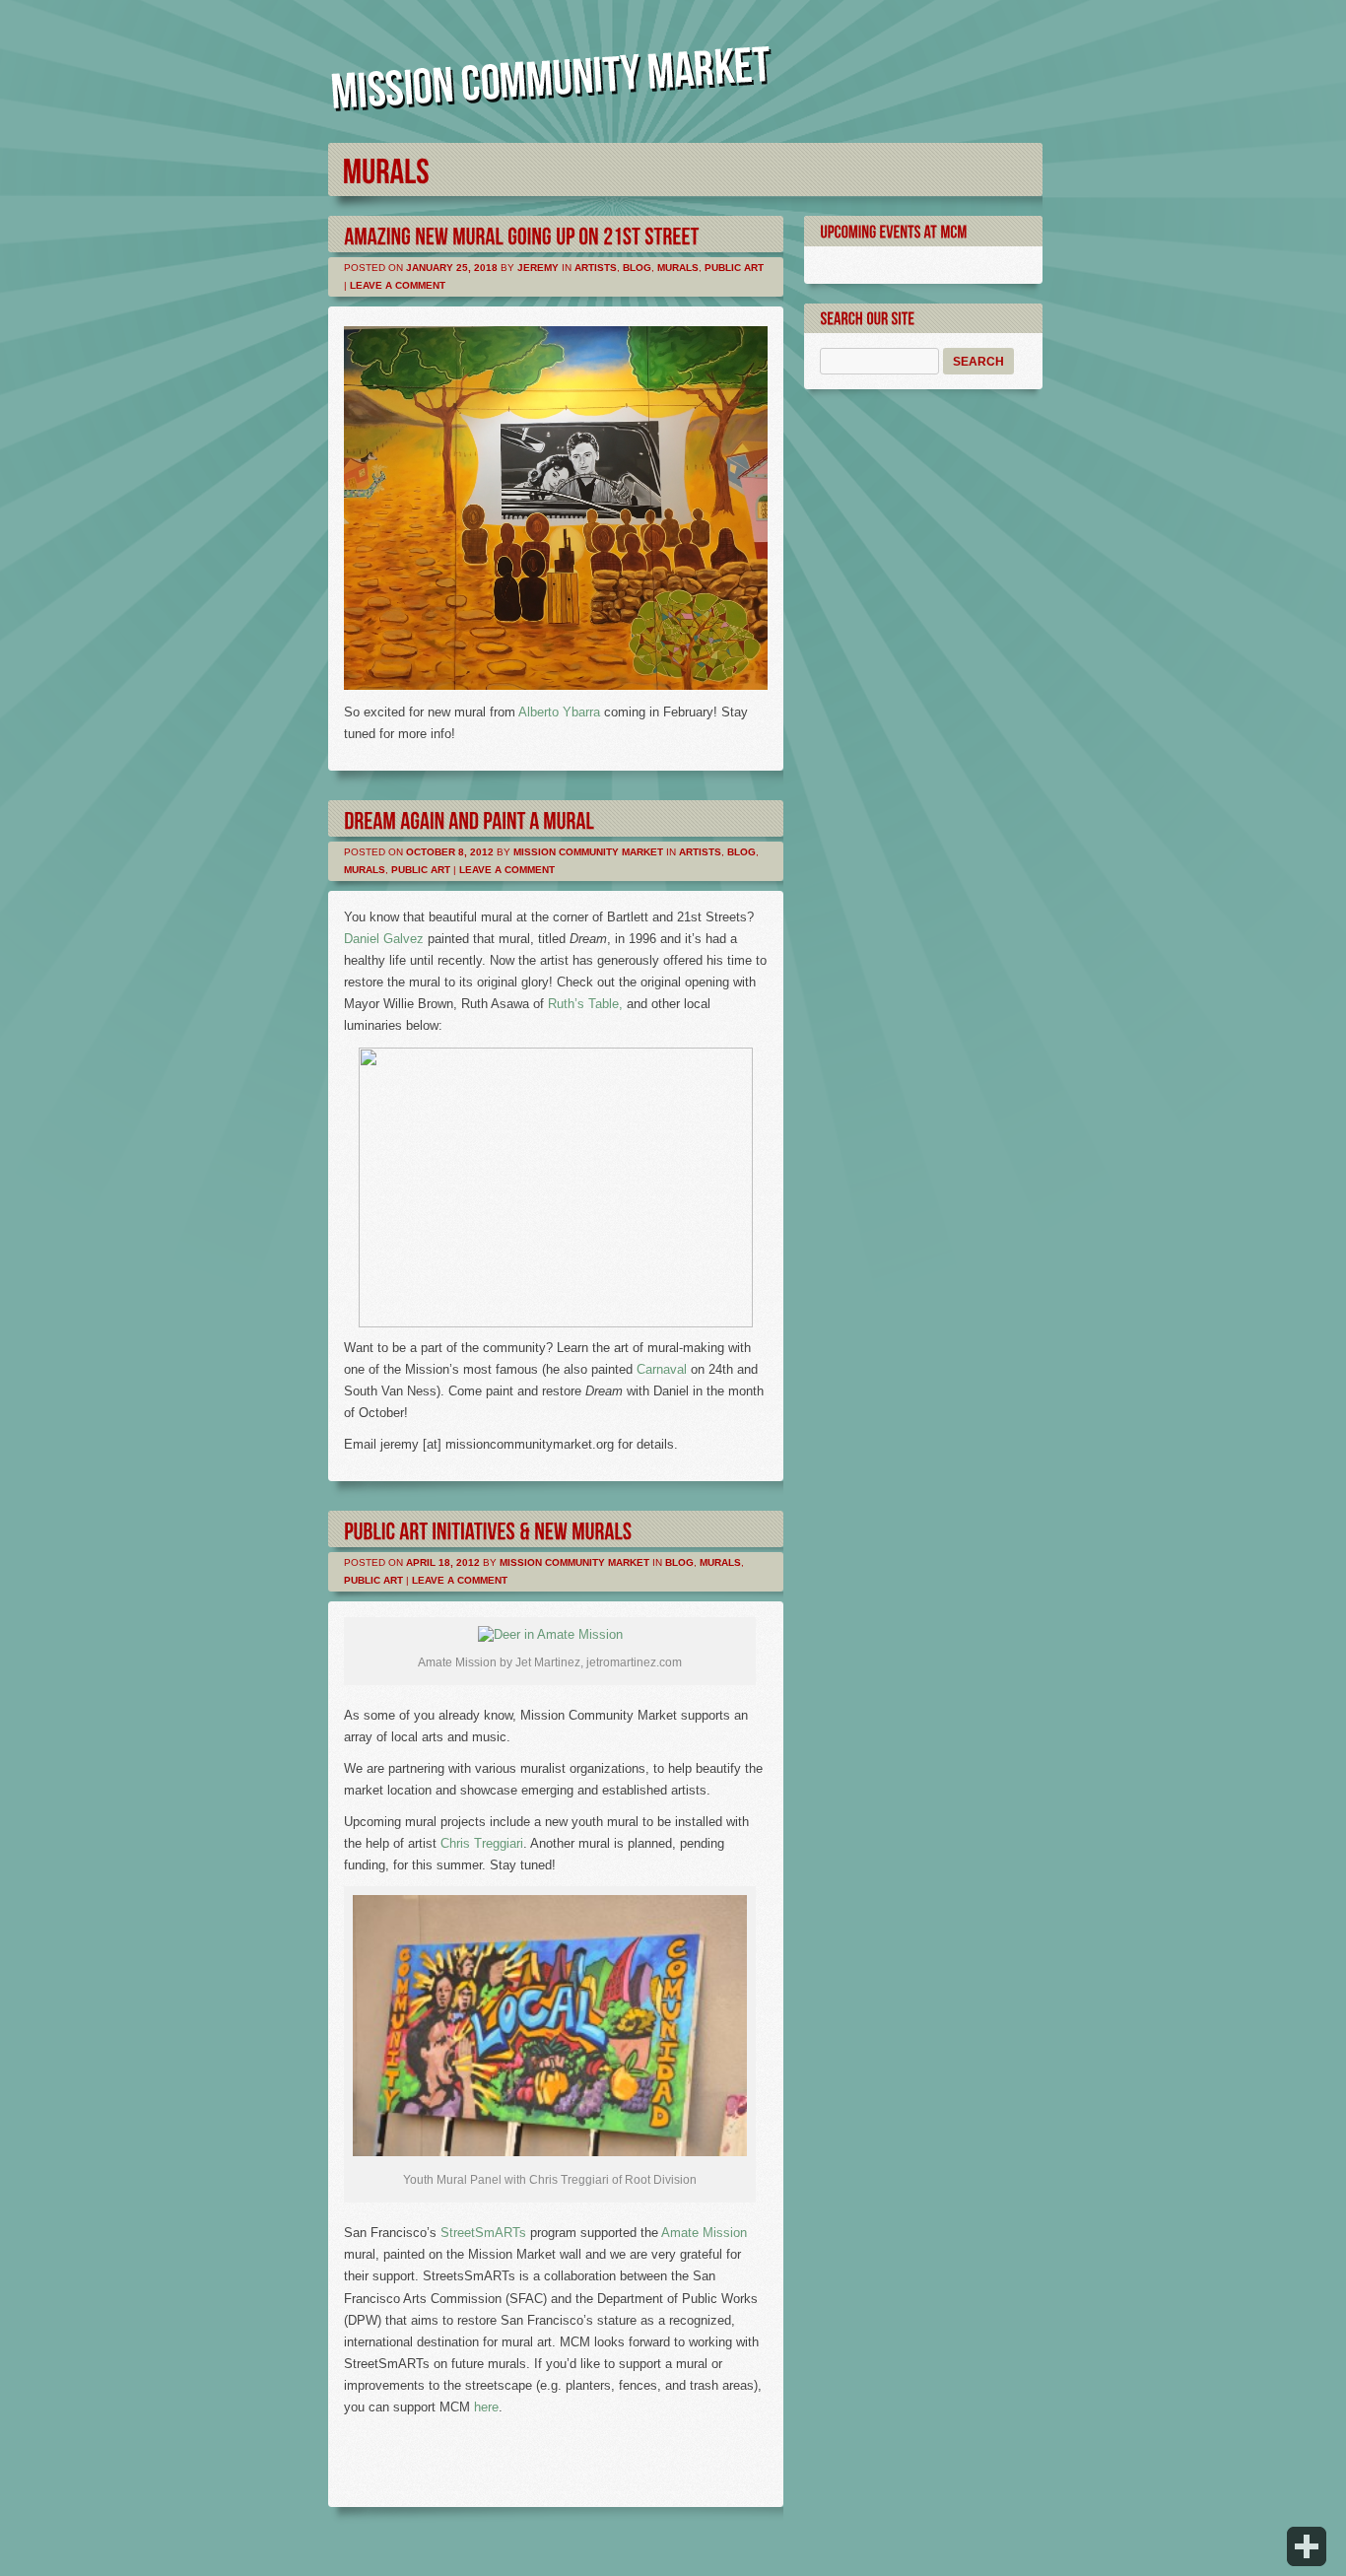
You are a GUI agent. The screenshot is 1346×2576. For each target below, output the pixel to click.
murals (678, 268)
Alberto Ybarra (559, 712)
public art (734, 268)
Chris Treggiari (482, 1843)
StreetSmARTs (483, 2233)
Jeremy (538, 268)
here (486, 2407)
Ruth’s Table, (585, 1004)
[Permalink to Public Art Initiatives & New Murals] (488, 1529)
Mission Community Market (588, 852)
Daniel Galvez (384, 939)
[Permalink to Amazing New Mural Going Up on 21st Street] (522, 234)
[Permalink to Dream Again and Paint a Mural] (469, 818)
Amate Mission (704, 2233)
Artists (596, 268)
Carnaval (662, 1369)
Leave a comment (398, 285)
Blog (637, 268)
